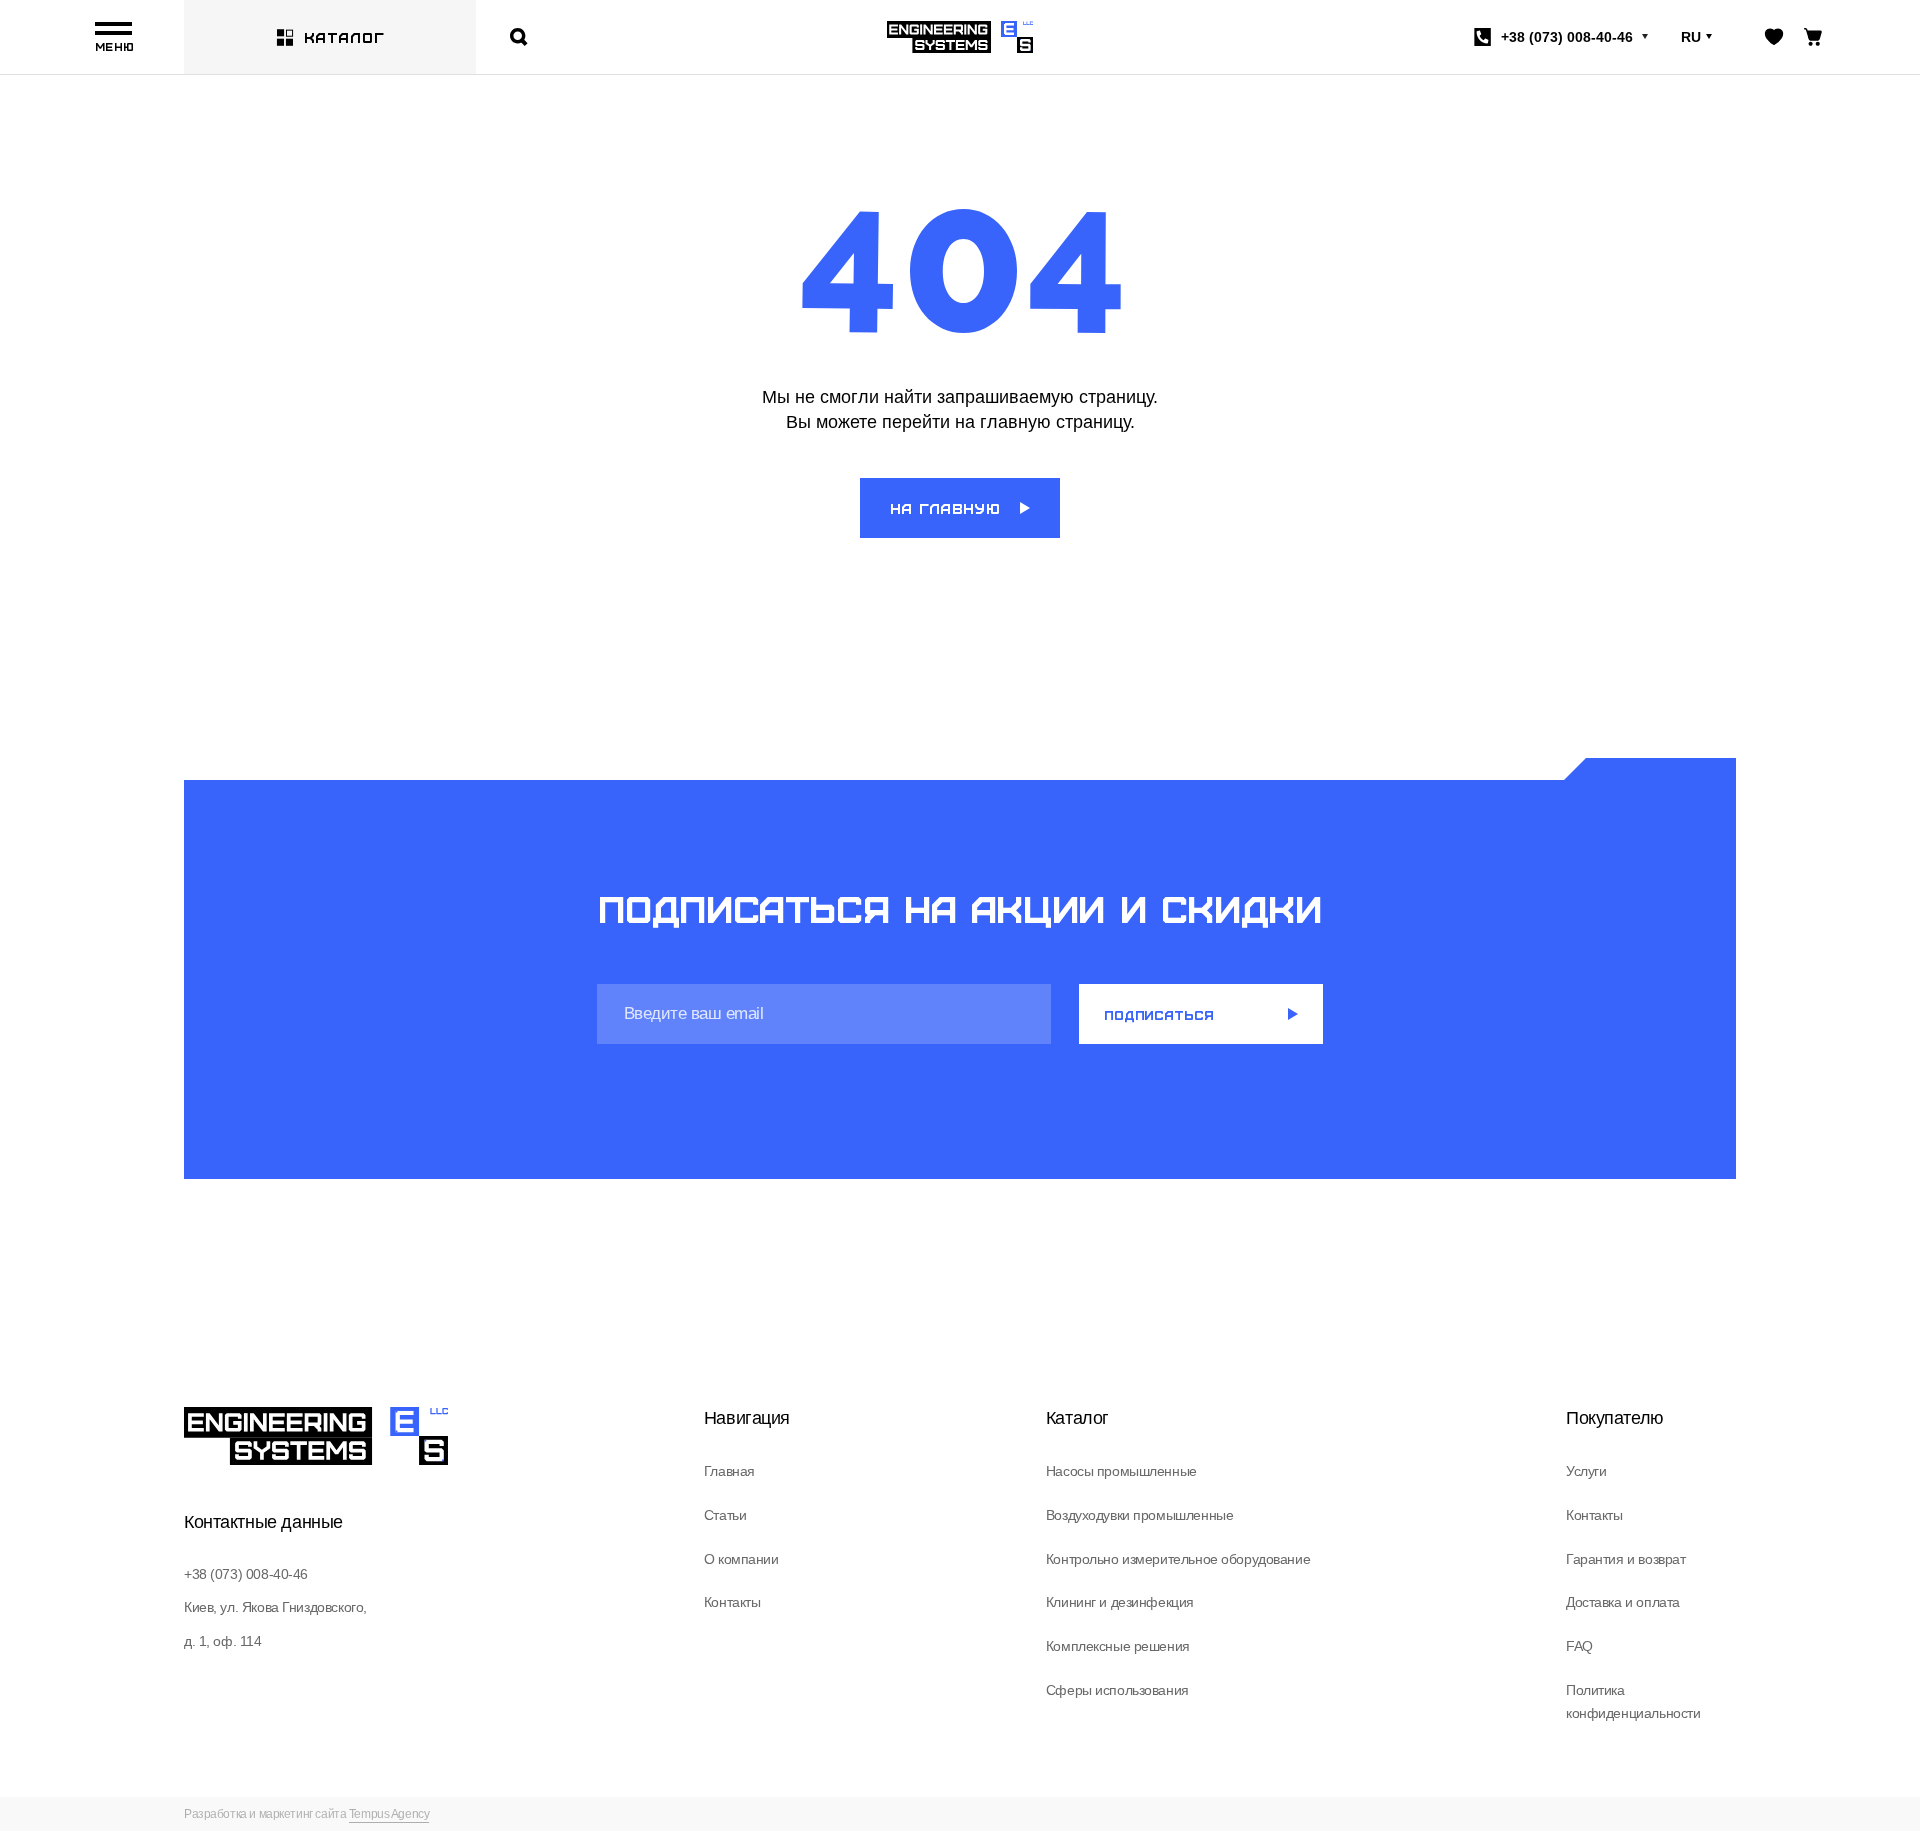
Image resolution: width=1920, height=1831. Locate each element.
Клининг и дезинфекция (1120, 1602)
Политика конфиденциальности (1633, 1702)
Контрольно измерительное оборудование (1178, 1559)
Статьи (725, 1515)
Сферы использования (1117, 1690)
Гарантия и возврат (1625, 1559)
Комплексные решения (1118, 1646)
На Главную (945, 508)
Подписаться (1159, 1014)
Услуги (1586, 1471)
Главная (729, 1471)
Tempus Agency (389, 1814)
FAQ (1579, 1646)
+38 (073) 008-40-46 (246, 1574)
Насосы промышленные (1121, 1471)
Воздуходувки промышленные (1140, 1515)
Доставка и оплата (1623, 1602)
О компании (741, 1559)
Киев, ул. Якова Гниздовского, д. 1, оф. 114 (275, 1623)
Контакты (732, 1602)
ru (1691, 37)
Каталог (344, 37)
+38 (1567, 37)
